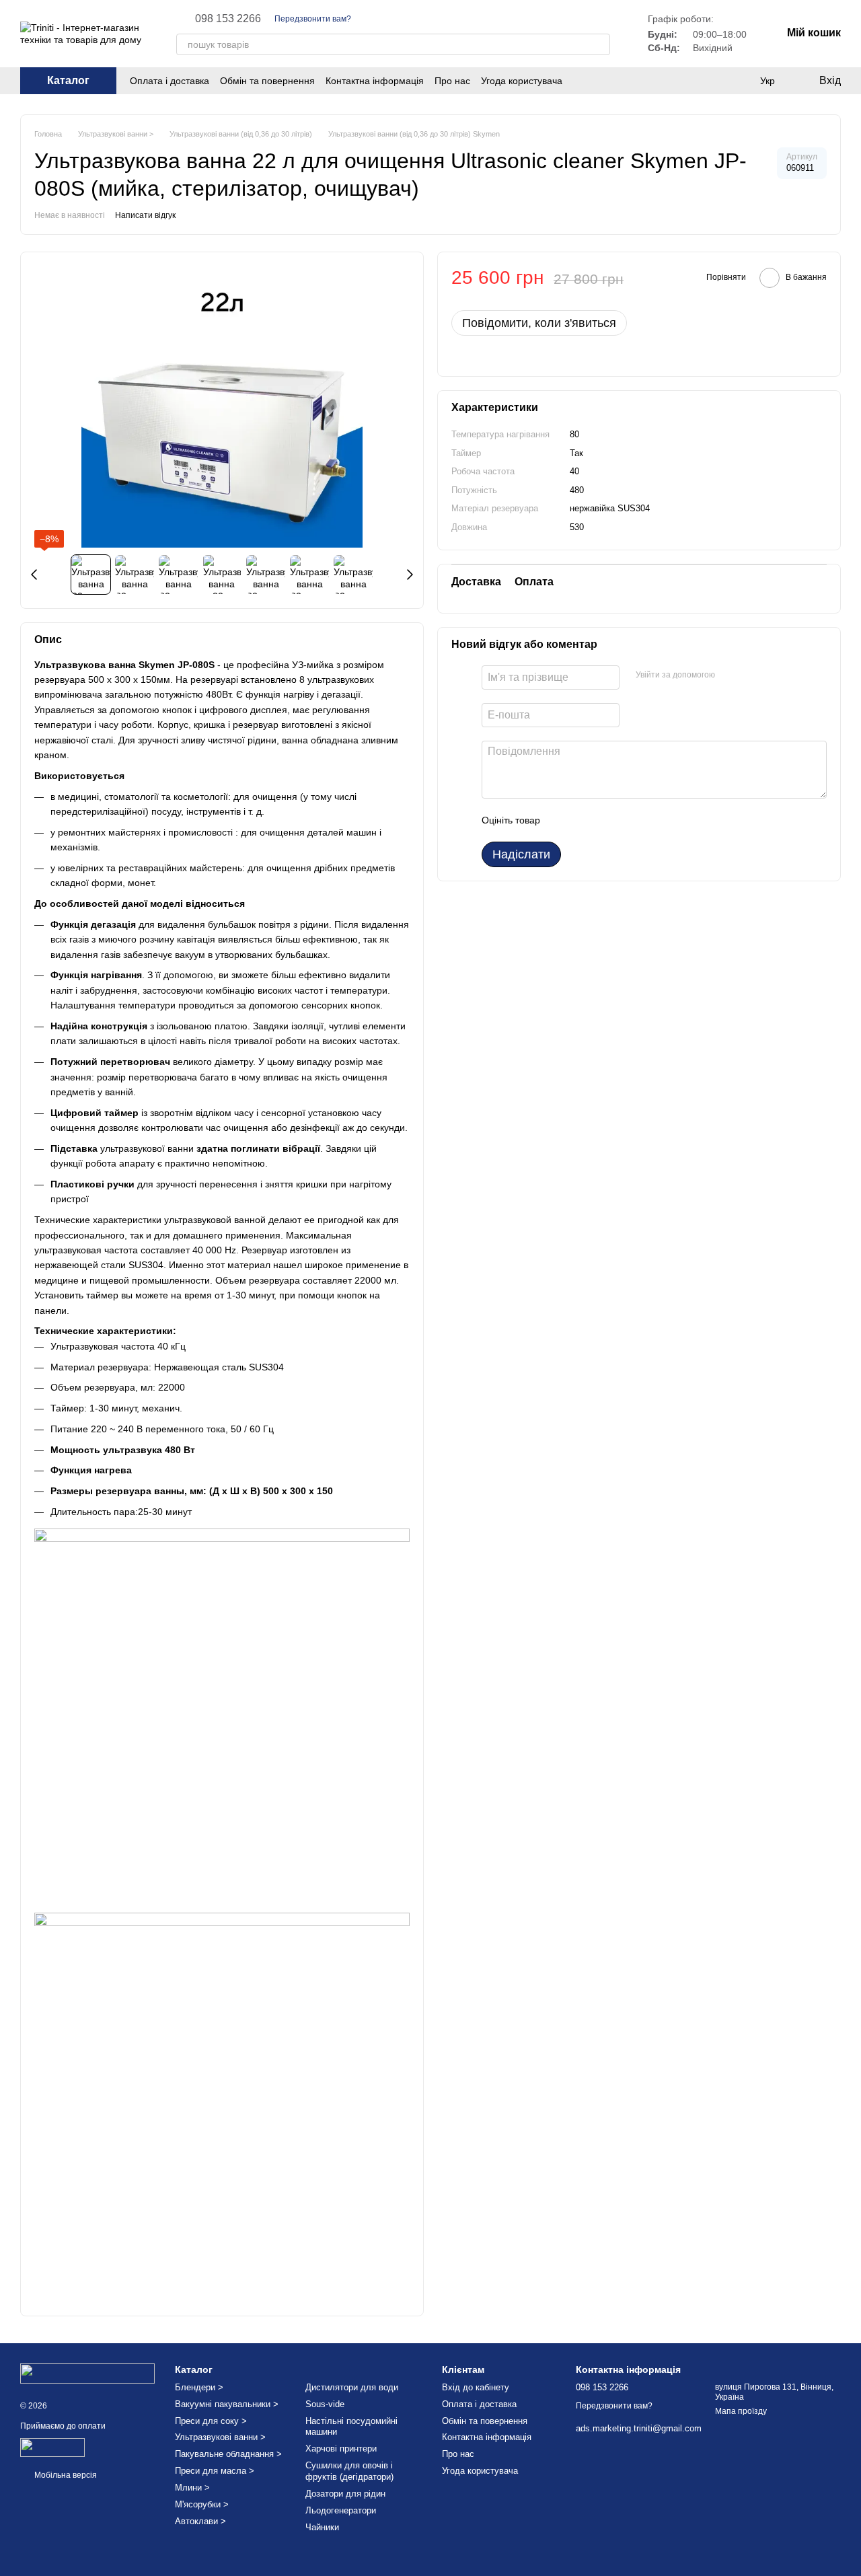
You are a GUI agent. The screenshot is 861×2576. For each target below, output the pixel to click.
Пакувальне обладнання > (228, 2454)
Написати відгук (145, 215)
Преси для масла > (215, 2471)
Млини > (192, 2488)
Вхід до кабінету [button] (476, 2387)
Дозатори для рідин (345, 2494)
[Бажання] (713, 81)
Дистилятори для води (352, 2387)
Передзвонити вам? (313, 19)
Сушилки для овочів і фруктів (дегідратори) (349, 2471)
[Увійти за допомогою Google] (751, 675)
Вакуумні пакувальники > (227, 2404)
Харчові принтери (341, 2449)
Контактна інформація (375, 81)
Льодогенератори (341, 2510)
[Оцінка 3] (605, 820)
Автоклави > (200, 2521)
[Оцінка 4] (627, 820)
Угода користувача (522, 81)
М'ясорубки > (202, 2504)
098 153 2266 (228, 19)
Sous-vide (325, 2404)
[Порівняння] (740, 81)
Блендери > (199, 2387)
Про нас (452, 81)
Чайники (322, 2527)
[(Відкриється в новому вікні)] (52, 2447)
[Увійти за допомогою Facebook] (730, 675)
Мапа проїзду (741, 2411)
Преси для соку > (211, 2421)
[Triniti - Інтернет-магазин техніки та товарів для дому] (87, 2373)
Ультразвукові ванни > (220, 2437)
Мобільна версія (65, 2475)
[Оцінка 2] (584, 820)
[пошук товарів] (599, 44)
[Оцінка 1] (562, 820)
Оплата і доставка (170, 81)
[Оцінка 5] (648, 820)
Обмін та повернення (267, 81)
